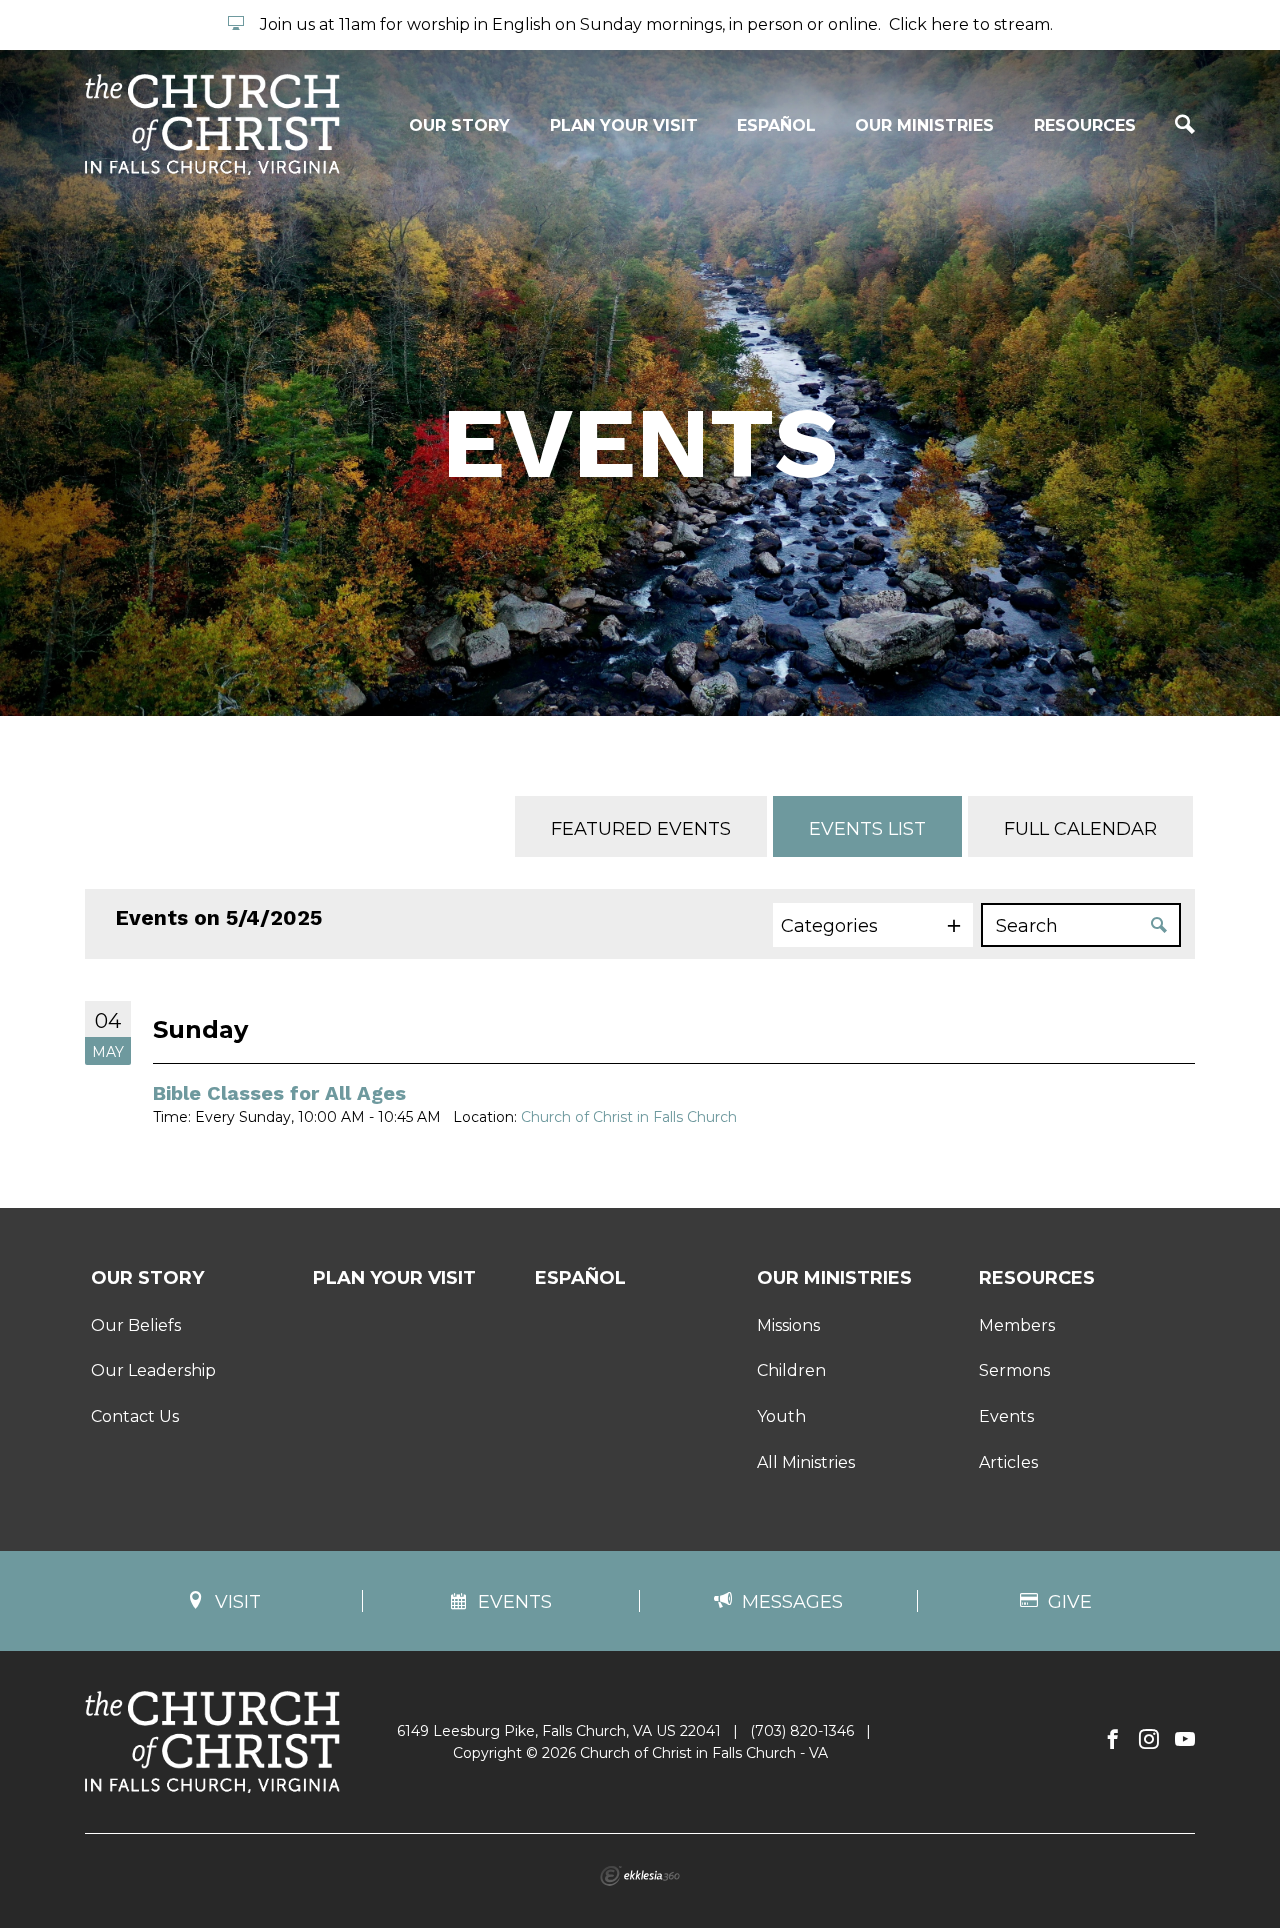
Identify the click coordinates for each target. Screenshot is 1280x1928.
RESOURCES (1085, 125)
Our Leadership (153, 1370)
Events (1006, 1416)
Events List (867, 829)
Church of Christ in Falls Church (629, 1117)
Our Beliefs (136, 1325)
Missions (788, 1325)
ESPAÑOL (776, 125)
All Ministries (806, 1462)
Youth (781, 1416)
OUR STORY (459, 125)
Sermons (1014, 1370)
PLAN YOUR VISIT (624, 125)
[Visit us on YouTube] (1185, 1740)
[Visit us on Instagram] (1149, 1740)
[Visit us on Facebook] (1113, 1740)
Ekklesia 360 (640, 1876)
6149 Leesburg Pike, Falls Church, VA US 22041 (559, 1731)
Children (791, 1370)
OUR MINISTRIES (924, 125)
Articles (1008, 1462)
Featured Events (641, 829)
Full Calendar (1080, 829)
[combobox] (873, 925)
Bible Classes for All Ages (279, 1093)
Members (1017, 1325)
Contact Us (135, 1416)
